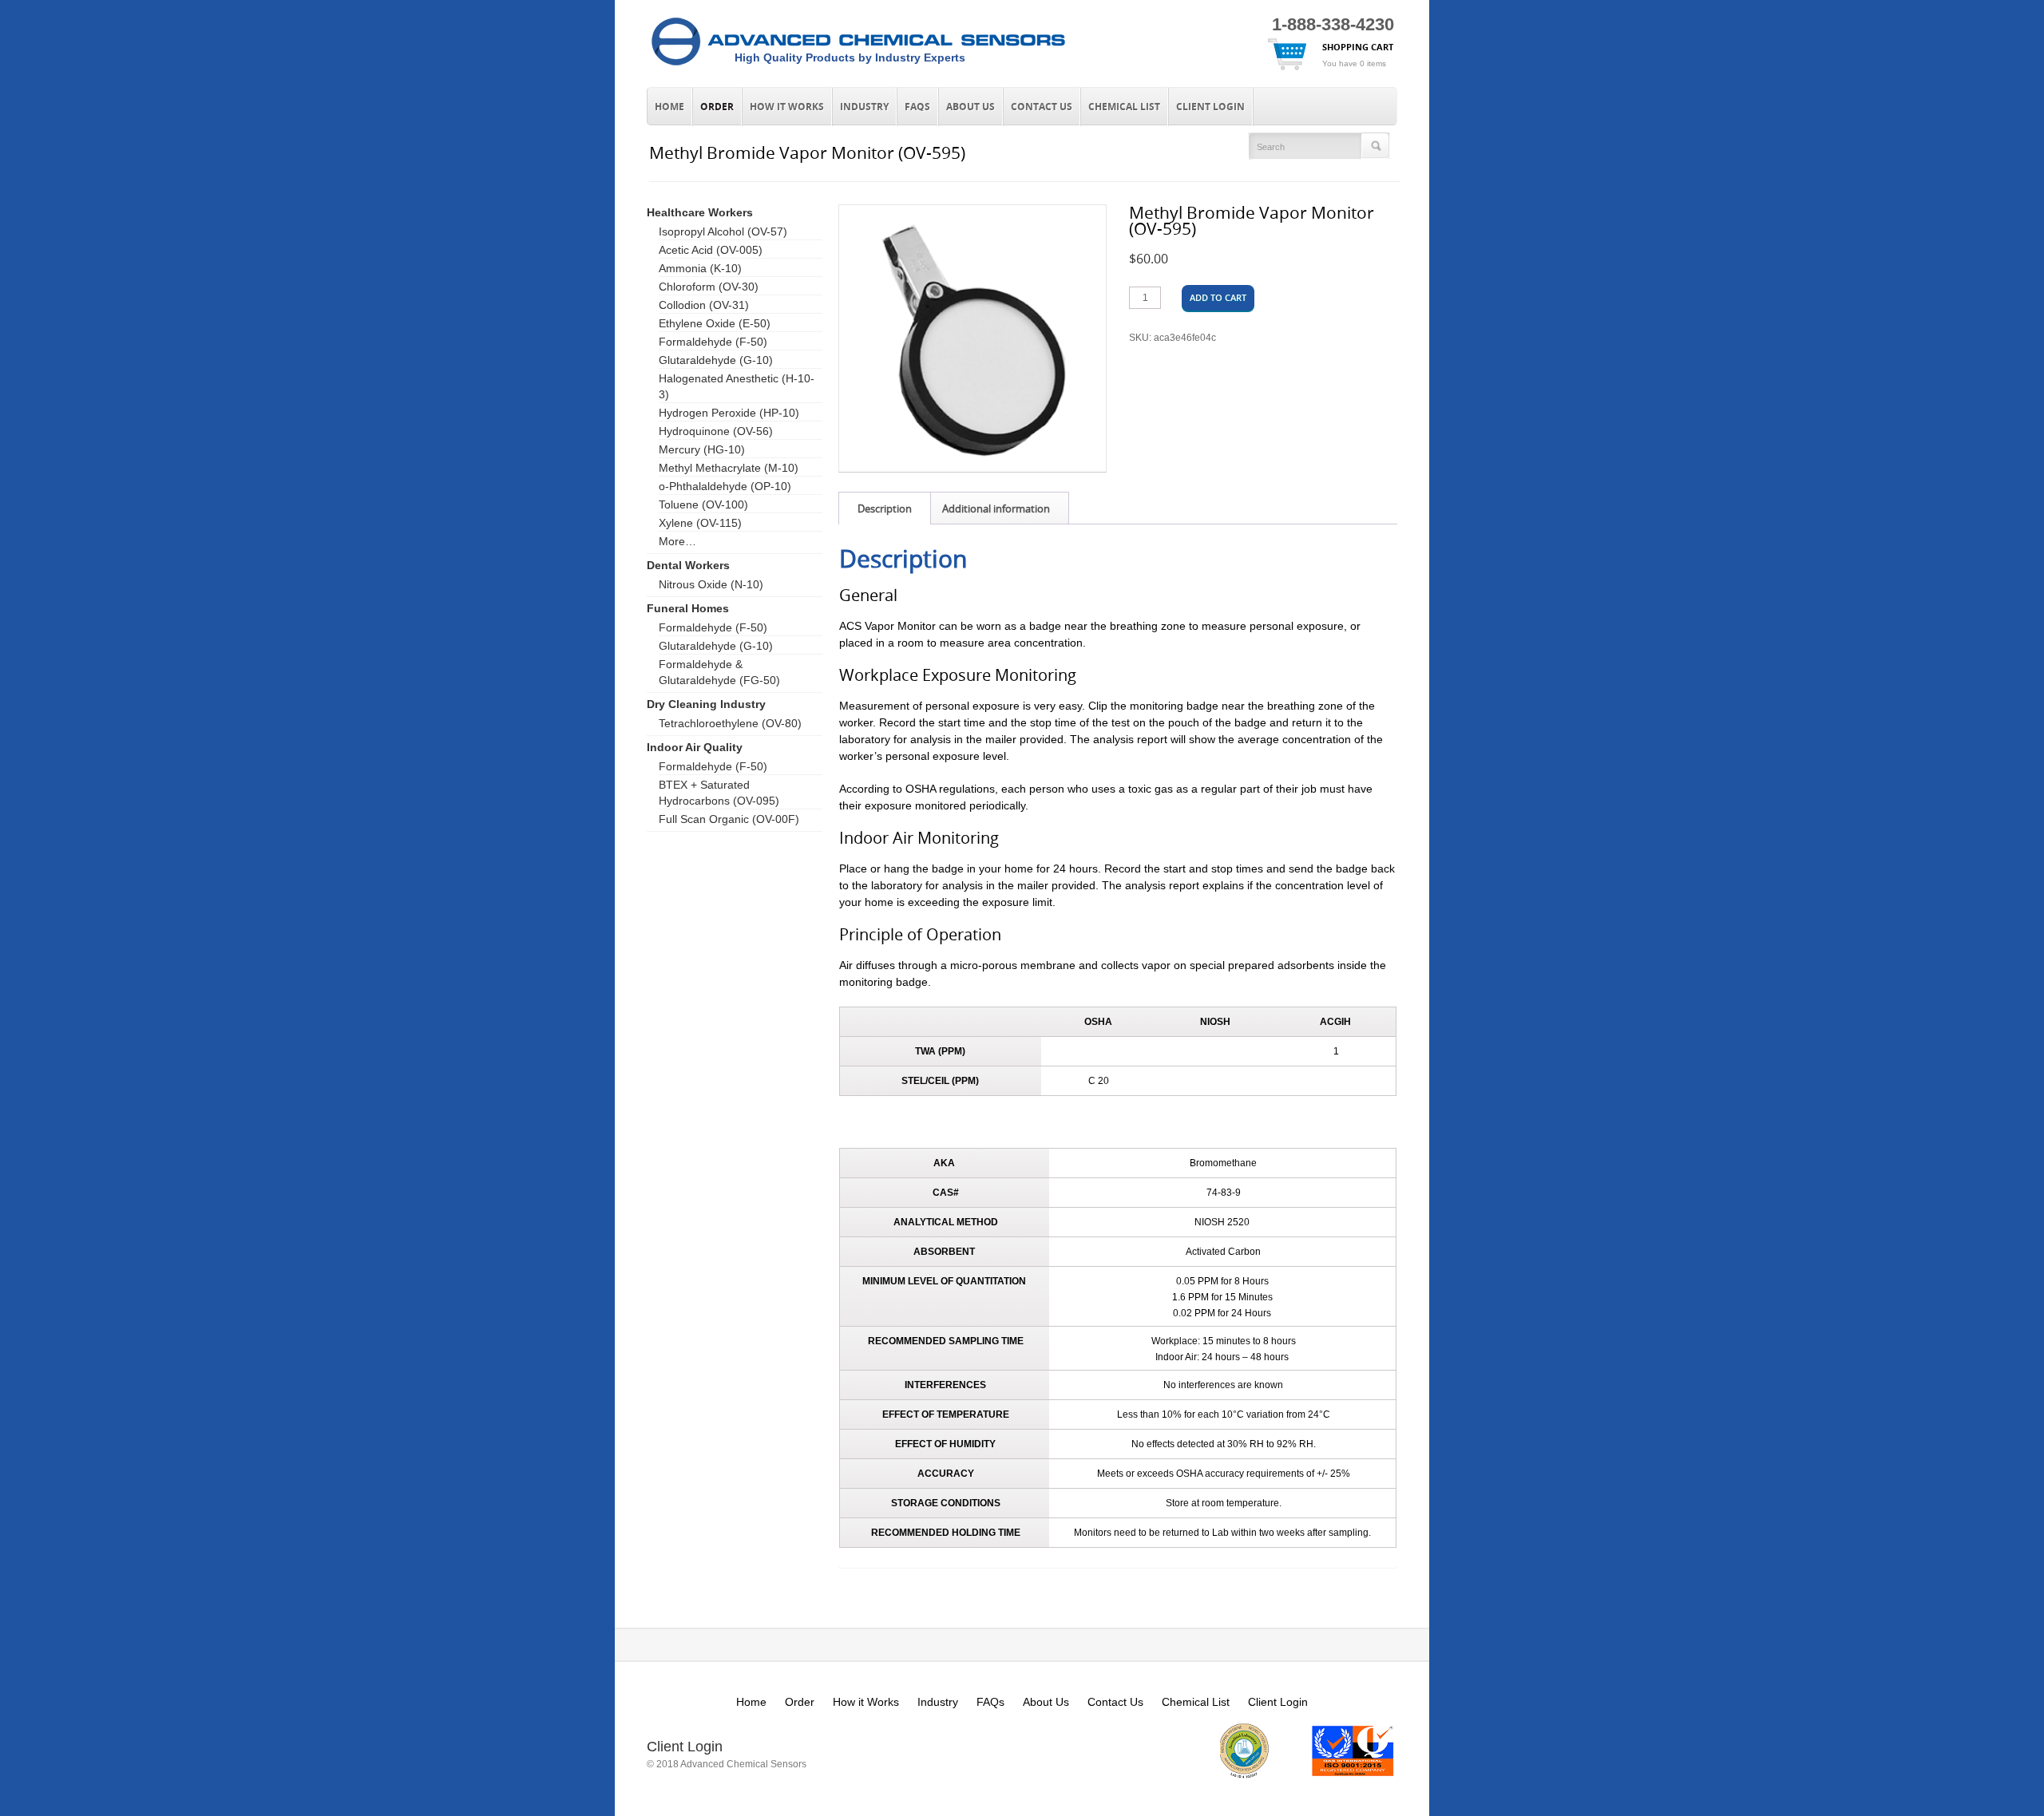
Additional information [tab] (996, 508)
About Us (971, 107)
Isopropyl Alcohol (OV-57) (723, 231)
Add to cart (1218, 297)
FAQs (917, 107)
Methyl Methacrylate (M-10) (729, 468)
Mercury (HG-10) (702, 449)
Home (669, 107)
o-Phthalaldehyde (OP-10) (725, 486)
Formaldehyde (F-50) (713, 342)
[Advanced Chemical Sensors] (858, 66)
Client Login (1210, 107)
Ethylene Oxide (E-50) (715, 323)
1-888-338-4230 (1333, 24)
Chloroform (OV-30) (709, 287)
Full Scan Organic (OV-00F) (729, 819)
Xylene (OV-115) (700, 523)
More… (677, 541)
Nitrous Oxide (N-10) (711, 584)
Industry (864, 107)
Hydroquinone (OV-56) (716, 431)
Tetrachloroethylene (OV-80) (730, 723)
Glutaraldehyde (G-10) (716, 360)
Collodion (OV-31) (704, 305)
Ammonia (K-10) (700, 268)
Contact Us (1042, 107)
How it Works (787, 107)
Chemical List (1124, 107)
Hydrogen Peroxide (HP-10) (729, 413)
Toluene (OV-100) (703, 504)
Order (717, 107)
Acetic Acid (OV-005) (711, 250)
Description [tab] (885, 508)
